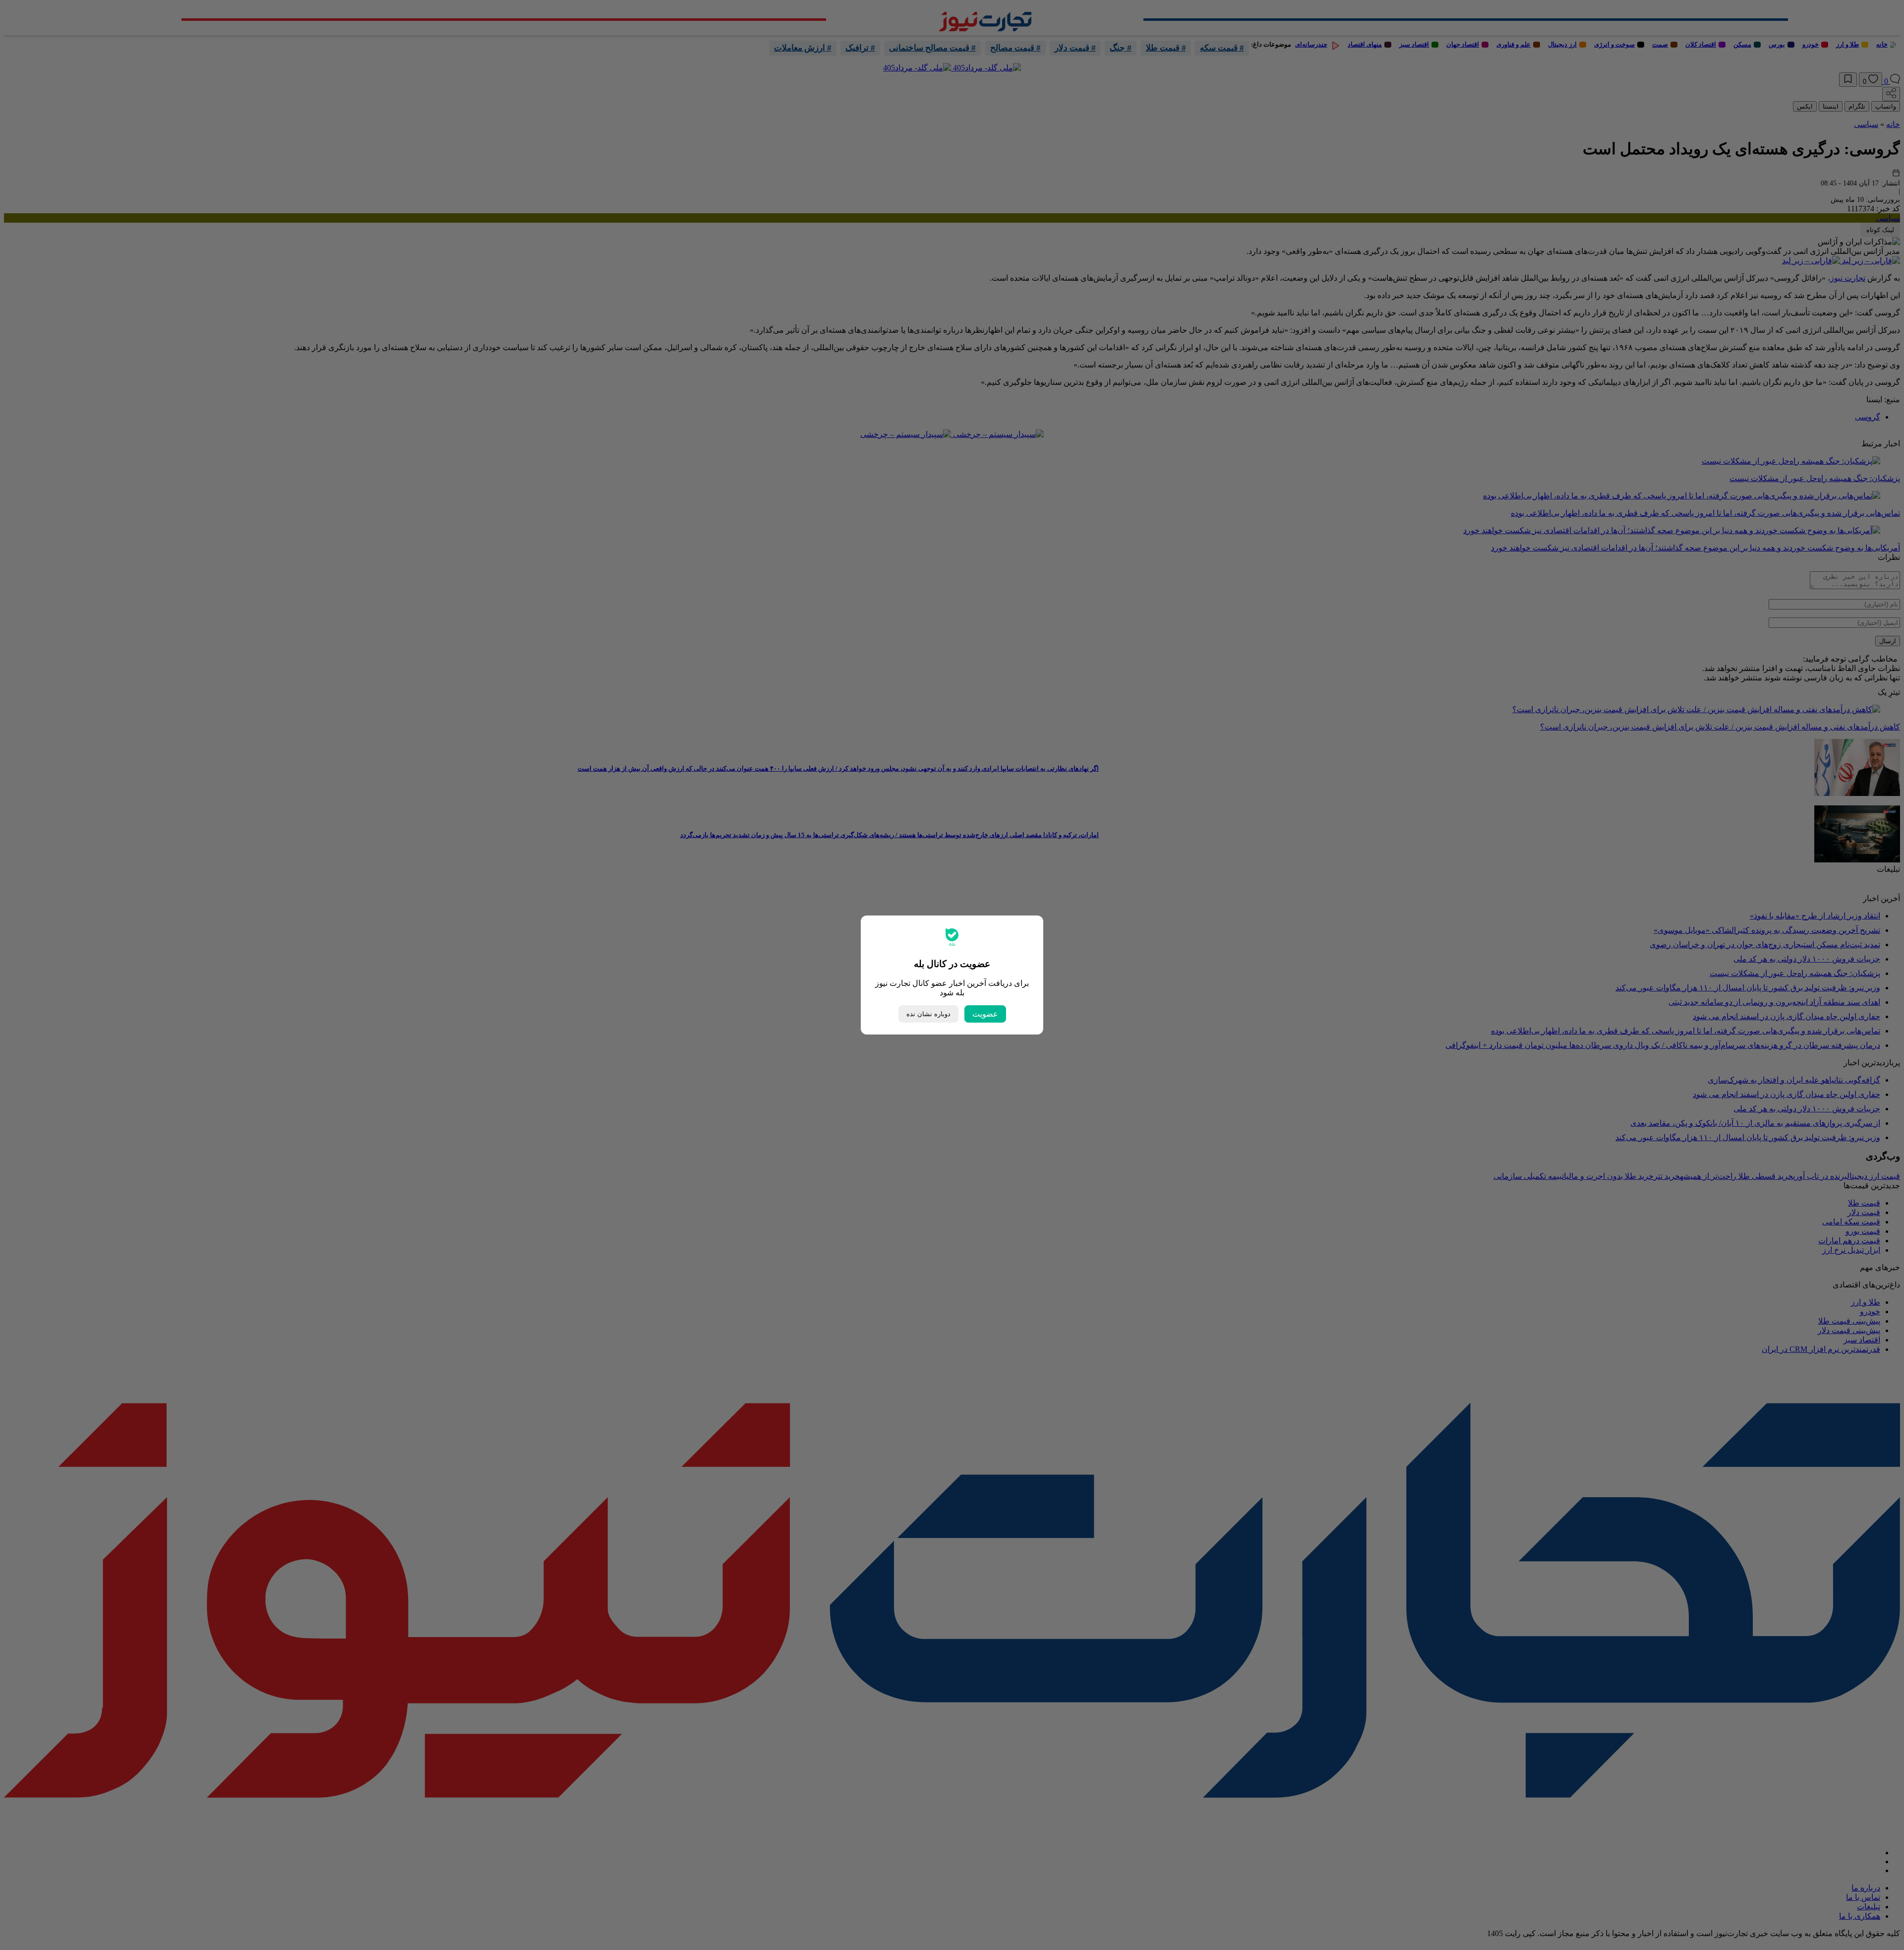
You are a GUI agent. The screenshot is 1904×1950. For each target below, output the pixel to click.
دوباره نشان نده (928, 1014)
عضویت (985, 1014)
